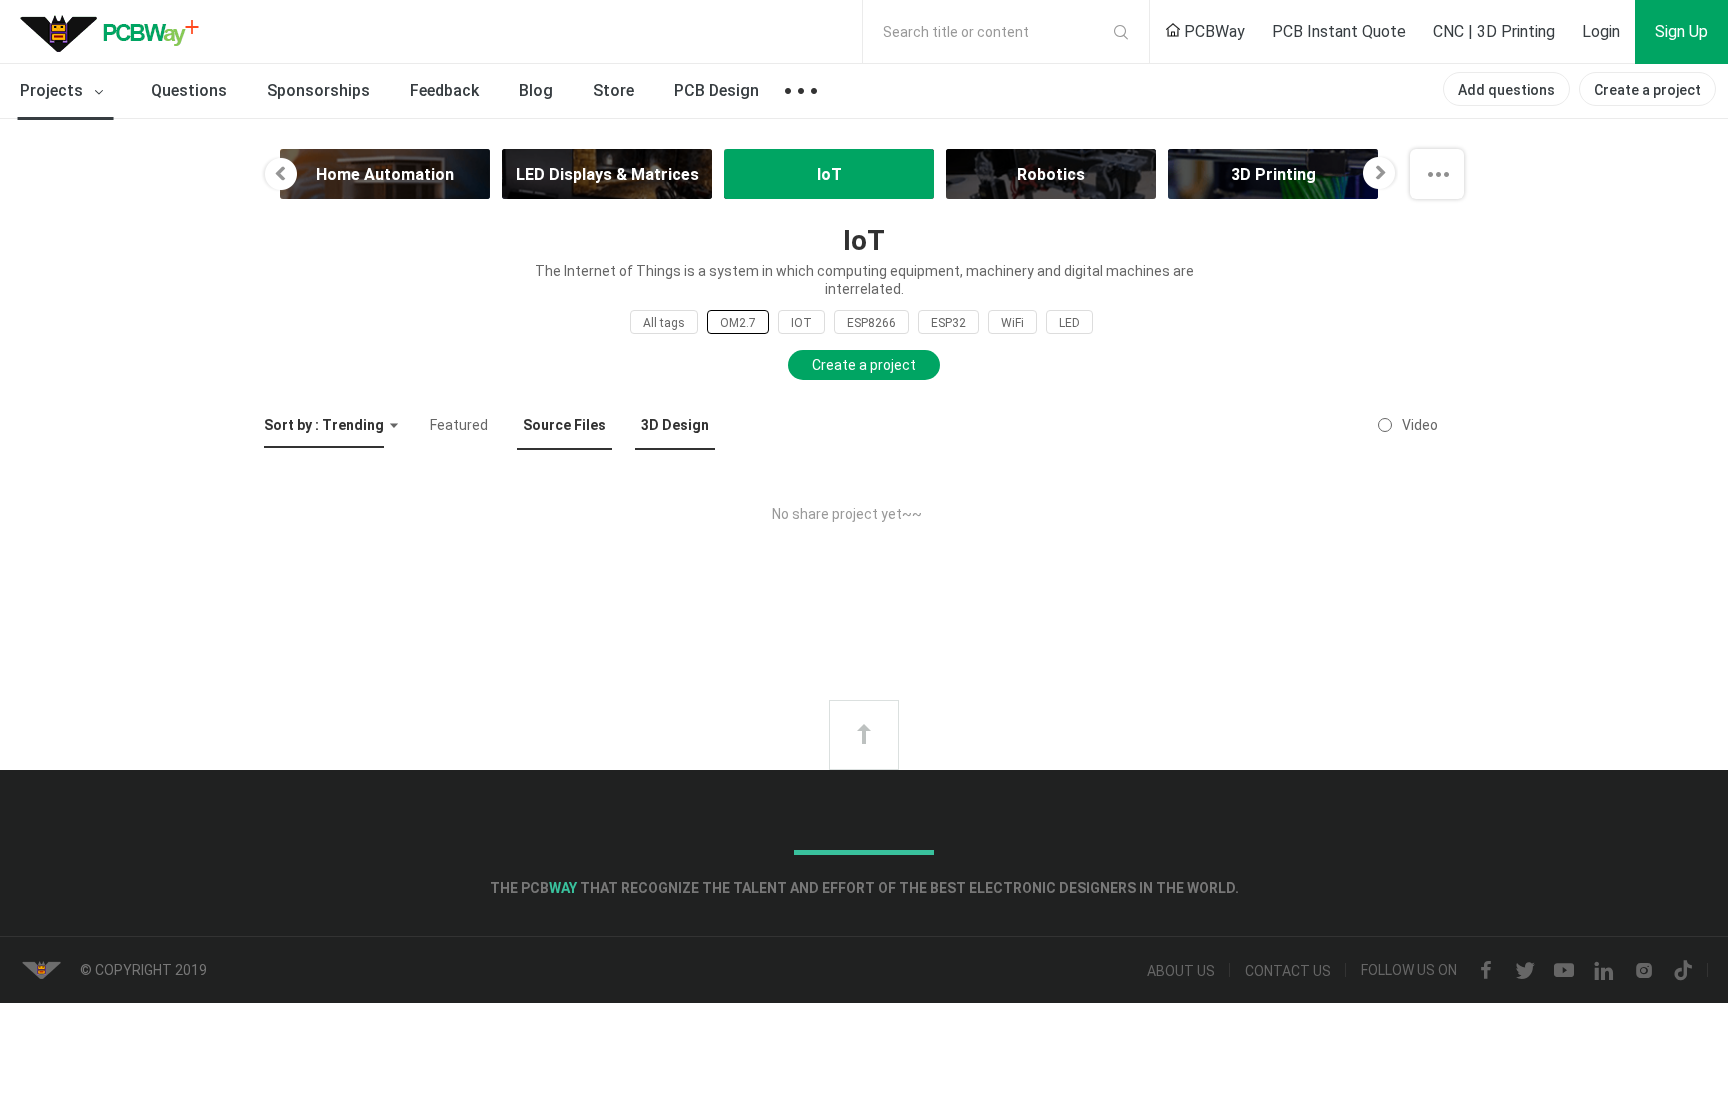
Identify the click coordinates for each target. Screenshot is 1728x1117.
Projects (53, 90)
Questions (189, 90)
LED (1069, 323)
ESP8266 (871, 323)
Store (613, 90)
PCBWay (1212, 31)
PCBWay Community (115, 32)
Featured (459, 425)
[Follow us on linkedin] (1604, 971)
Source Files (564, 425)
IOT (801, 323)
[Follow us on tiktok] (1683, 971)
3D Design (675, 425)
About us (1181, 971)
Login (1601, 31)
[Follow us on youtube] (1564, 971)
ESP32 (948, 323)
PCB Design (716, 90)
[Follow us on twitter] (1525, 971)
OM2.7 (738, 323)
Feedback (444, 90)
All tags (664, 323)
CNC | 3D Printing (1494, 31)
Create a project (1647, 90)
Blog (536, 90)
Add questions (1506, 90)
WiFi (1012, 323)
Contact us (1288, 971)
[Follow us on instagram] (1644, 971)
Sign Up (1681, 31)
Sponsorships (318, 90)
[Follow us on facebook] (1486, 971)
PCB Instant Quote (1339, 31)
